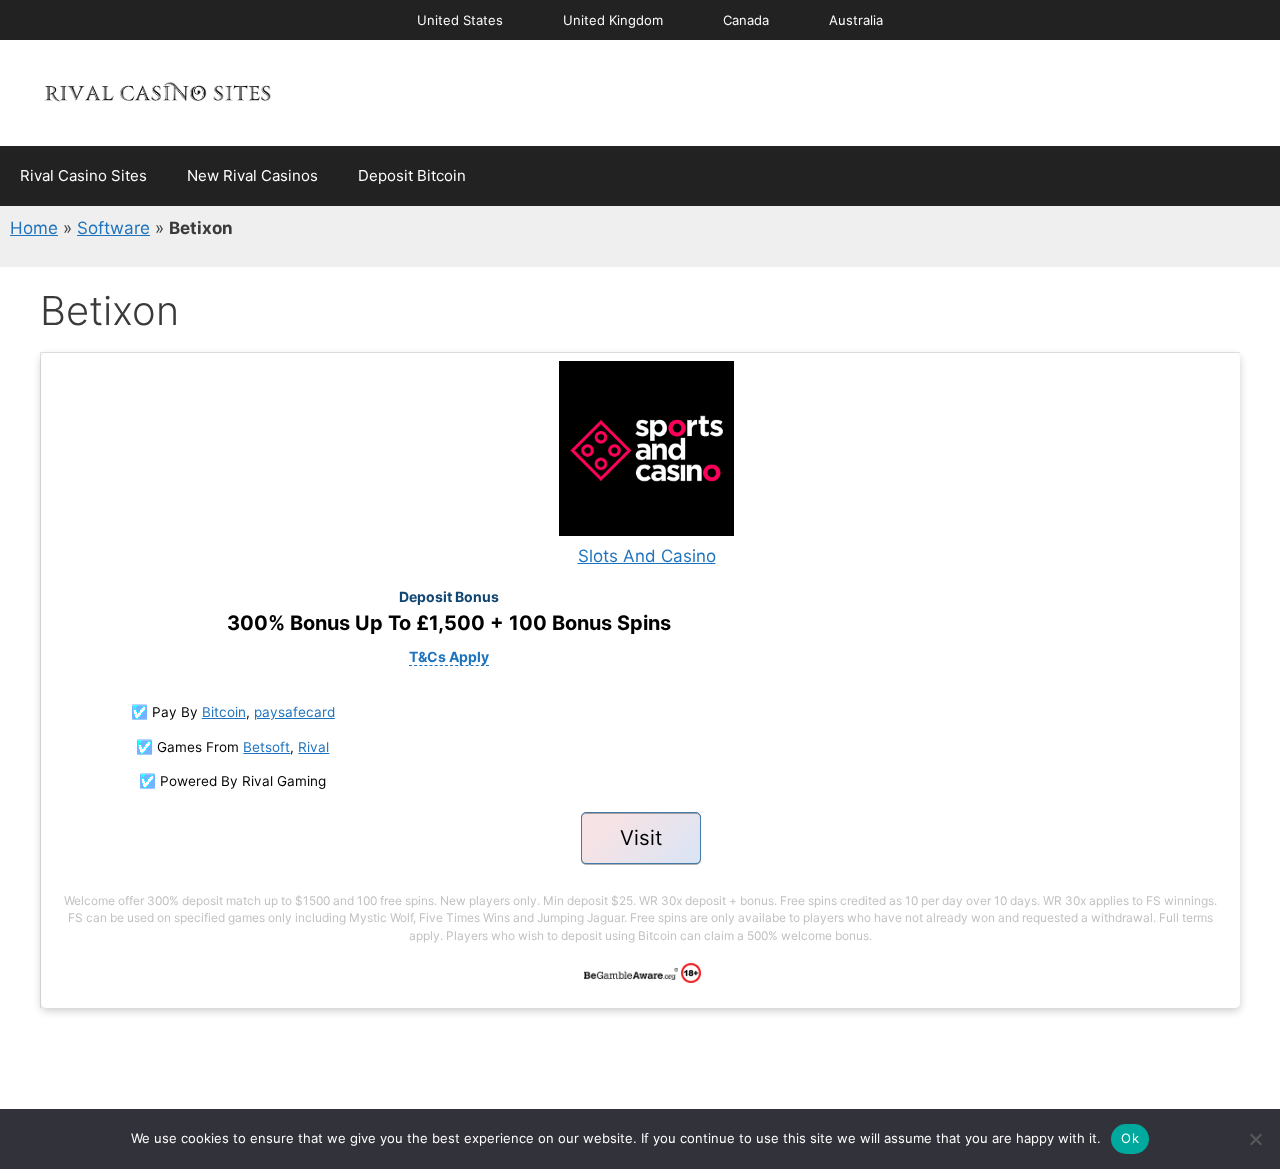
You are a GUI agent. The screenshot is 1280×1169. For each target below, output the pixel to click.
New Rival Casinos (252, 175)
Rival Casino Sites (83, 175)
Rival (313, 747)
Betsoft (266, 747)
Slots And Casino (647, 556)
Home (34, 228)
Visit (641, 837)
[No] (1255, 1139)
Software (113, 228)
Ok (1130, 1138)
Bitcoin (224, 712)
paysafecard (294, 712)
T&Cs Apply (449, 656)
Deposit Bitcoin (412, 175)
